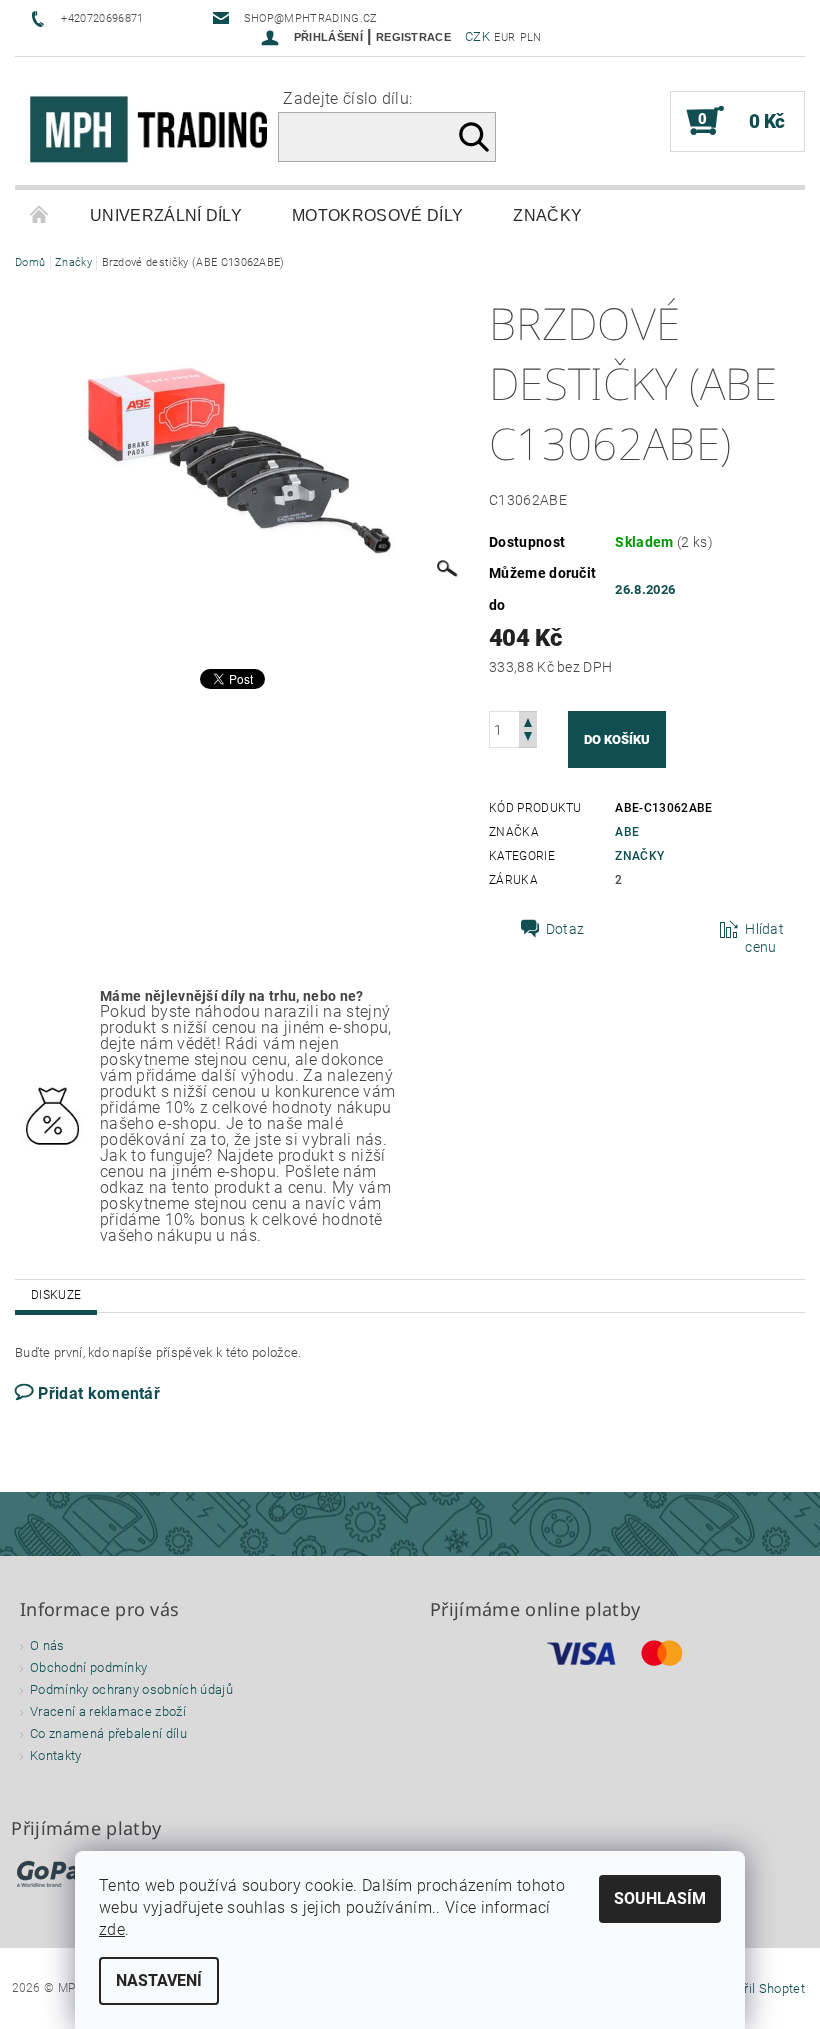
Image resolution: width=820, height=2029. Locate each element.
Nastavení (159, 1980)
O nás (47, 1645)
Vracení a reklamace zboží (108, 1711)
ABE (627, 832)
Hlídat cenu (764, 938)
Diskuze (56, 1295)
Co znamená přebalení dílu (108, 1733)
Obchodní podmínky (88, 1667)
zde (112, 1929)
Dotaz (565, 929)
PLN (531, 37)
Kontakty (56, 1755)
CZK (477, 36)
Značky (547, 215)
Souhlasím (660, 1898)
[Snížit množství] (528, 738)
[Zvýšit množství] (528, 720)
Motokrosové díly (377, 215)
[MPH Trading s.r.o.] (156, 131)
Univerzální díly (166, 215)
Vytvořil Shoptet (758, 1988)
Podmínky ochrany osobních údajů (131, 1689)
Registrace (413, 37)
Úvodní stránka (40, 216)
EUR (504, 37)
